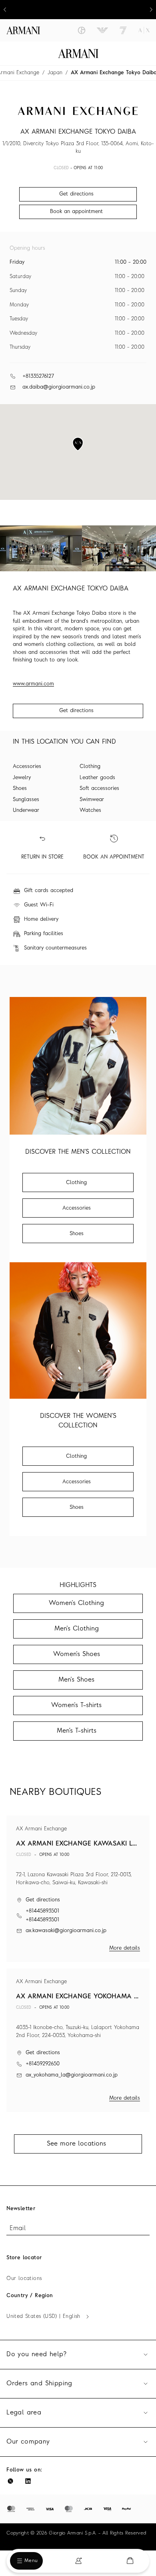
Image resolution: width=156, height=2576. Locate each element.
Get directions (76, 711)
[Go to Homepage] (78, 53)
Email (18, 2229)
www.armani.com (33, 684)
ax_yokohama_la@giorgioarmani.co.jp (72, 2075)
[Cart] (130, 2561)
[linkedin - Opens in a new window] (28, 2481)
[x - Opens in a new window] (10, 2481)
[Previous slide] (5, 10)
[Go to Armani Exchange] (144, 30)
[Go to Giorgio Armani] (82, 30)
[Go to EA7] (123, 30)
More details (125, 1948)
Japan (55, 73)
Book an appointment (76, 212)
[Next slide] (151, 10)
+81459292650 (43, 2064)
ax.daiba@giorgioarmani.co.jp (59, 387)
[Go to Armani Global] (23, 30)
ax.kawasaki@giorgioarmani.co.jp (66, 1931)
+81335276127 (38, 376)
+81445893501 (42, 1911)
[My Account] (78, 2561)
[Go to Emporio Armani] (102, 30)
